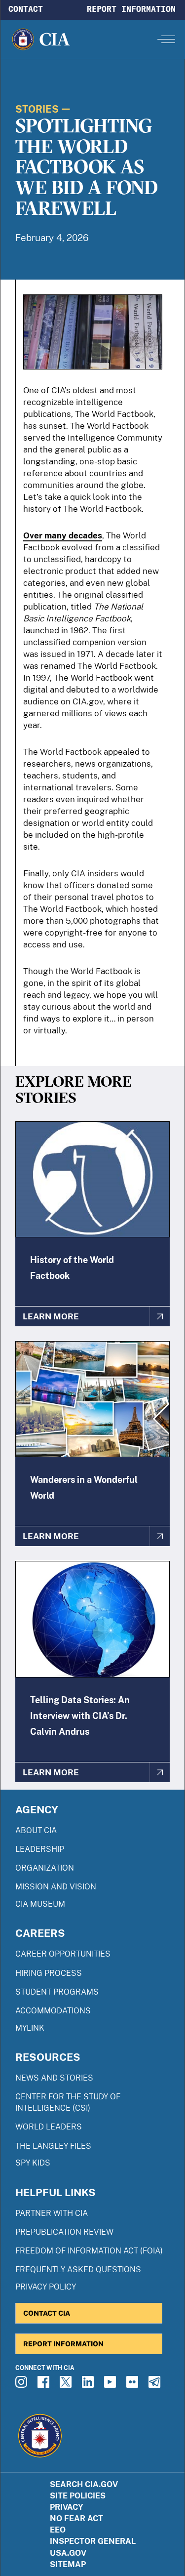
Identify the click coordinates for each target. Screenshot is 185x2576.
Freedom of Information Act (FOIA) (89, 2251)
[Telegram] (156, 2385)
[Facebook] (45, 2385)
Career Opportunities (63, 1954)
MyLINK (30, 2028)
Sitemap (68, 2564)
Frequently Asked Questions (78, 2269)
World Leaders (49, 2127)
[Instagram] (23, 2385)
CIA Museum (40, 1904)
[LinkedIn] (89, 2385)
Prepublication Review (64, 2232)
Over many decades (63, 535)
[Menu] (166, 39)
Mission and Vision (56, 1887)
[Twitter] (67, 2385)
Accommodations (53, 2011)
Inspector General (93, 2541)
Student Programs (57, 1992)
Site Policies (78, 2496)
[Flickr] (134, 2385)
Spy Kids (33, 2163)
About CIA (36, 1830)
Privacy (67, 2507)
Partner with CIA (52, 2213)
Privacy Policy (46, 2287)
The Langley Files (53, 2146)
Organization (45, 1868)
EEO (58, 2530)
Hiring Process (49, 1973)
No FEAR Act (76, 2518)
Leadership (40, 1849)
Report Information (131, 9)
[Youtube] (111, 2385)
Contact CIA (47, 2313)
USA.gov (68, 2553)
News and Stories (54, 2078)
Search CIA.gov (84, 2484)
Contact (26, 9)
